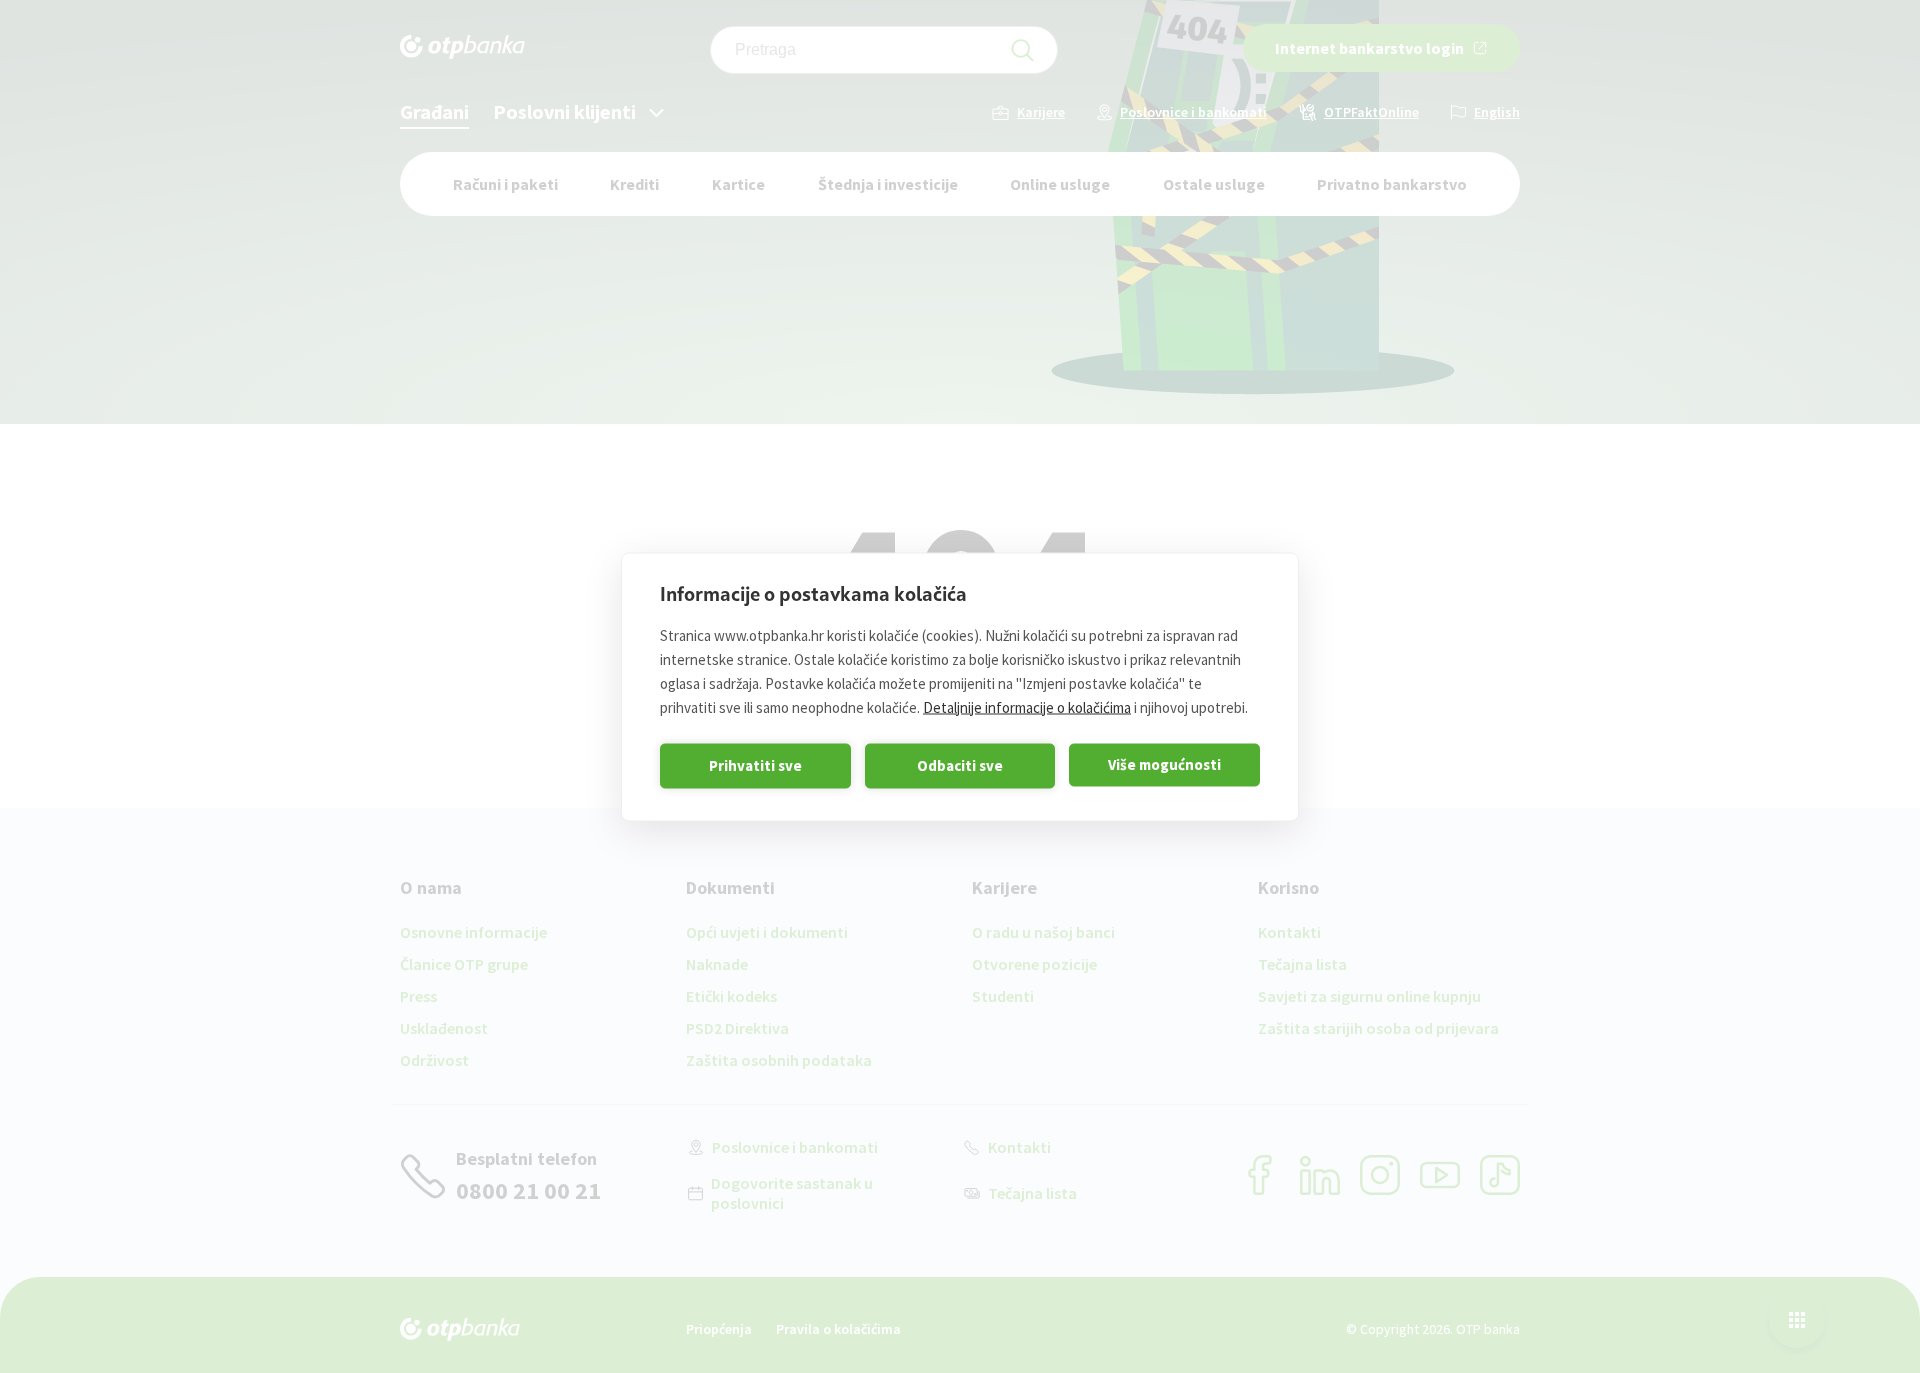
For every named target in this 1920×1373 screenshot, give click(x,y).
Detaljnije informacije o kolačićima (1027, 706)
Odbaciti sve (960, 765)
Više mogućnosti (1164, 764)
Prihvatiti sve (755, 765)
